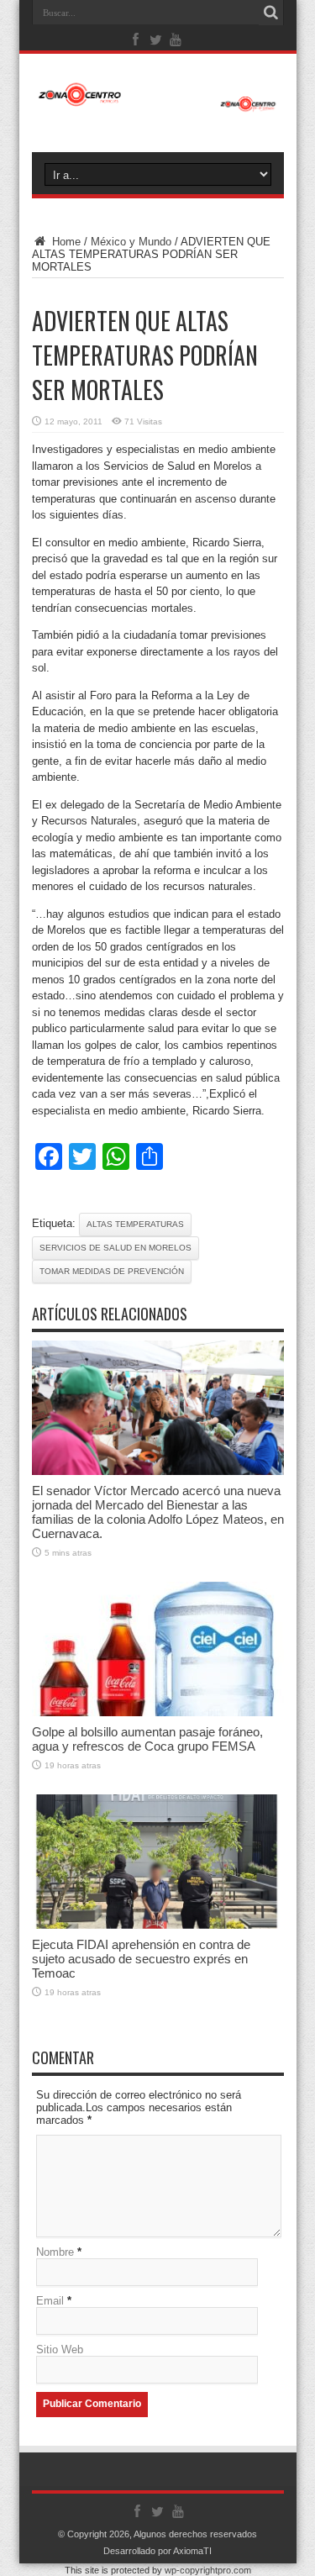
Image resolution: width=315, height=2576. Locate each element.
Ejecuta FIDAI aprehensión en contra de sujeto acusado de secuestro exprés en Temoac (141, 1959)
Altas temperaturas (135, 1224)
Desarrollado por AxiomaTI (157, 2551)
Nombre (55, 2252)
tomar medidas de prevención (112, 1271)
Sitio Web (60, 2349)
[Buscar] (271, 13)
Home (65, 242)
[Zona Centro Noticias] (158, 103)
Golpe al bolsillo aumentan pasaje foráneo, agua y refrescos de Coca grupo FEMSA (147, 1739)
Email (50, 2301)
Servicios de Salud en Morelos (115, 1248)
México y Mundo (131, 242)
